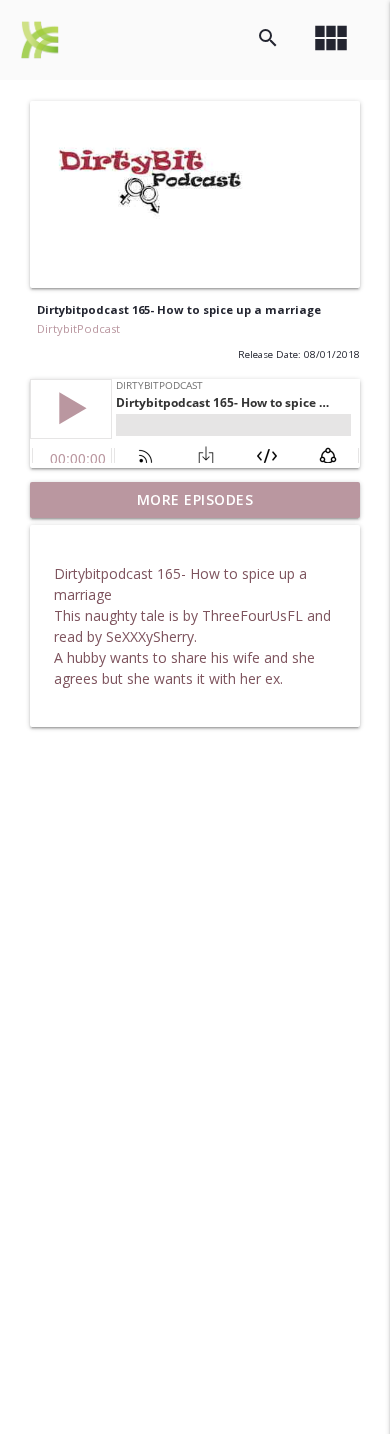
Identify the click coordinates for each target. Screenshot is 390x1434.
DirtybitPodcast (78, 328)
